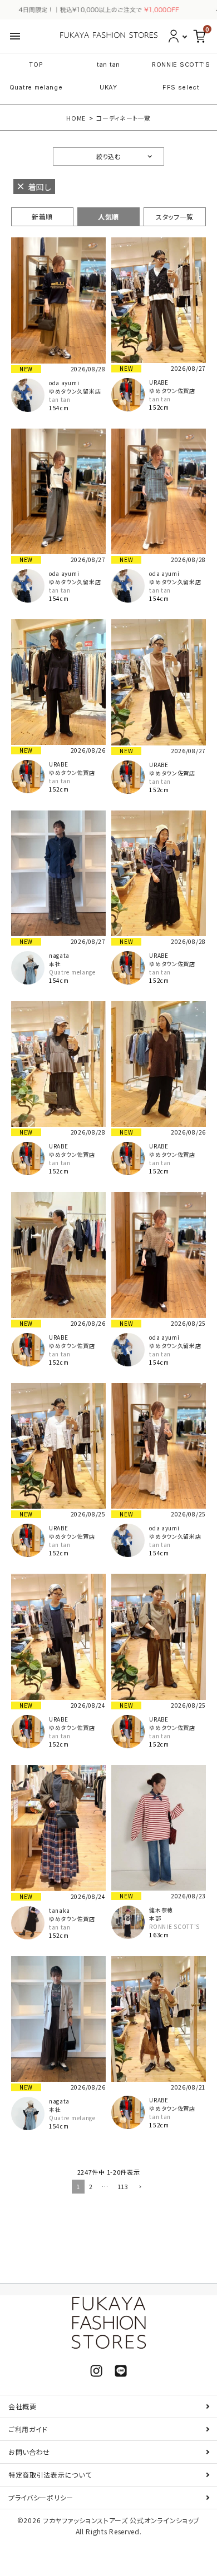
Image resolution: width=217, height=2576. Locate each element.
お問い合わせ (29, 2452)
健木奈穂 (161, 1910)
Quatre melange (36, 87)
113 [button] (123, 2186)
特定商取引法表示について (50, 2475)
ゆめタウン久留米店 (75, 391)
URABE (159, 382)
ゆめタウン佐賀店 (172, 391)
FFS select (181, 87)
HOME (76, 118)
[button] (139, 2187)
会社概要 (23, 2406)
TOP (36, 64)
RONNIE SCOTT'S (181, 64)
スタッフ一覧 (175, 217)
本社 (55, 964)
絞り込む (108, 156)
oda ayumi (64, 383)
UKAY (108, 87)
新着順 (42, 217)
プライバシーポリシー (41, 2497)
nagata (59, 955)
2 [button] (91, 2186)
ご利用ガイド (28, 2429)
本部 (155, 1918)
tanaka (60, 1910)
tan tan (108, 64)
